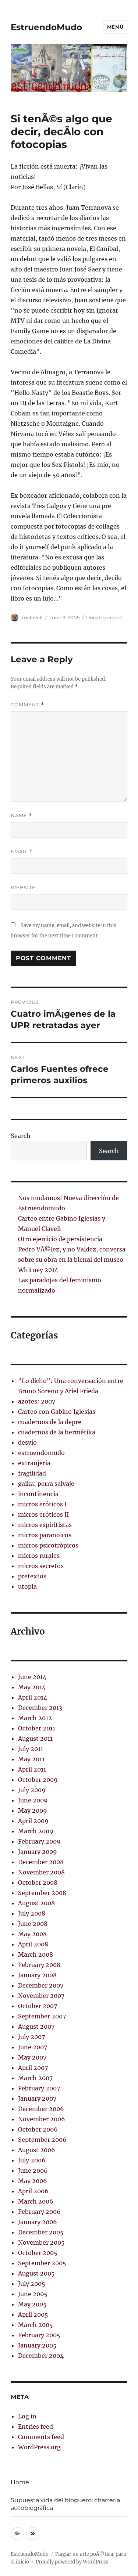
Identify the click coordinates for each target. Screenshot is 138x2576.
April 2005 (33, 2314)
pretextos (32, 1576)
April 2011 (32, 1769)
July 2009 (32, 1790)
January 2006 (38, 2222)
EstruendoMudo (46, 27)
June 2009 (33, 1800)
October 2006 (38, 2129)
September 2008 (42, 1893)
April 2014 (33, 1697)
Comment (27, 705)
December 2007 (41, 1985)
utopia (27, 1586)
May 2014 (32, 1687)
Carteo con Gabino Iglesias (57, 1412)
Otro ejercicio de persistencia (60, 1239)
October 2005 (38, 2253)
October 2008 (38, 1883)
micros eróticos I (42, 1504)
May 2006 (33, 2181)
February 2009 (39, 1841)
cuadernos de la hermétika (57, 1432)
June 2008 (33, 1924)
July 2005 (32, 2284)
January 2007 (37, 2098)
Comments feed (41, 2437)
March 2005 (36, 2325)
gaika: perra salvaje (46, 1484)
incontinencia (38, 1494)
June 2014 (32, 1677)
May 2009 (33, 1811)
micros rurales (39, 1556)
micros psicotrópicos (48, 1545)
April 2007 (33, 2068)
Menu (115, 27)
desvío (27, 1442)
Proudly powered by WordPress (72, 2562)
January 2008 (37, 1975)
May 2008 (32, 1934)
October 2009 (38, 1780)
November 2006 (42, 2119)
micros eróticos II (43, 1514)
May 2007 (32, 2057)
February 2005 (39, 2335)
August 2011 (35, 1739)
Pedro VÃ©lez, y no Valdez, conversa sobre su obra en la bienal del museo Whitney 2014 (72, 1260)
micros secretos (41, 1566)
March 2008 (36, 1954)
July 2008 (32, 1913)
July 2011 (31, 1749)
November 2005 (41, 2242)
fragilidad (32, 1473)
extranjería (34, 1463)
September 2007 (42, 2016)
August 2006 (37, 2150)
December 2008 (41, 1862)
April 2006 (33, 2191)
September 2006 (42, 2140)
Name (21, 816)
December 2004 (41, 2356)
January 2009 (38, 1852)
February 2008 (39, 1965)
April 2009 (33, 1821)
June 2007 (33, 2047)
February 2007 (39, 2088)
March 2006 (36, 2201)
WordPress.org (39, 2447)
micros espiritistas (45, 1525)
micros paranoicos (45, 1535)
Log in (27, 2416)
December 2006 (41, 2109)
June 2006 (33, 2170)
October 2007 (38, 2006)
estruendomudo (41, 1453)
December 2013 (40, 1708)
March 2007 (35, 2078)
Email (22, 852)
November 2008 (41, 1872)
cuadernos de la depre (50, 1422)
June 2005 (33, 2294)
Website (23, 887)
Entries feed (36, 2427)
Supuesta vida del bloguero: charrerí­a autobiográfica (65, 2504)
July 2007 (31, 2037)
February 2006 (39, 2212)
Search (21, 1136)
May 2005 (32, 2304)
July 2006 (32, 2160)
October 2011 (37, 1728)
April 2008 (33, 1944)
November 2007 (41, 1996)
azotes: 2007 (37, 1401)
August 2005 (36, 2273)
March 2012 (35, 1718)
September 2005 (42, 2263)
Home (20, 2482)
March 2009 (36, 1831)
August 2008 (36, 1903)
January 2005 (37, 2345)
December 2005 (41, 2232)
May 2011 (31, 1759)
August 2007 (36, 2026)
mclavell (32, 617)
